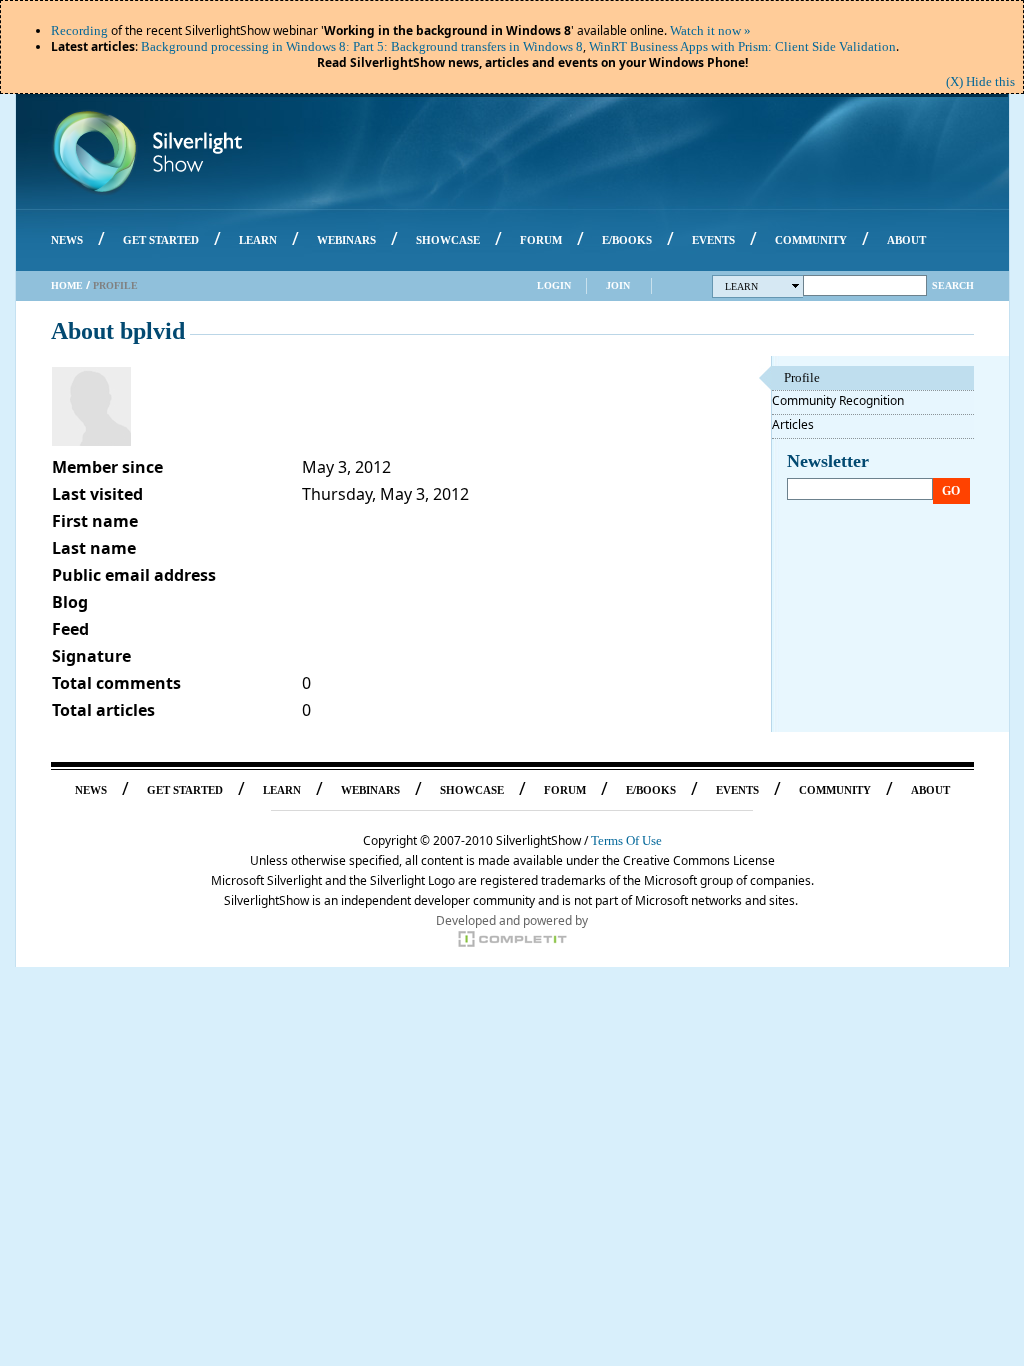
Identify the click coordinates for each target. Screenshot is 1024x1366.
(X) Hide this (980, 81)
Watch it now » (710, 30)
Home (67, 285)
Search (953, 285)
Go (951, 491)
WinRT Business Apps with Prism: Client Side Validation (742, 46)
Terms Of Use (626, 840)
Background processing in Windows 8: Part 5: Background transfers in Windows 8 (362, 46)
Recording (79, 30)
